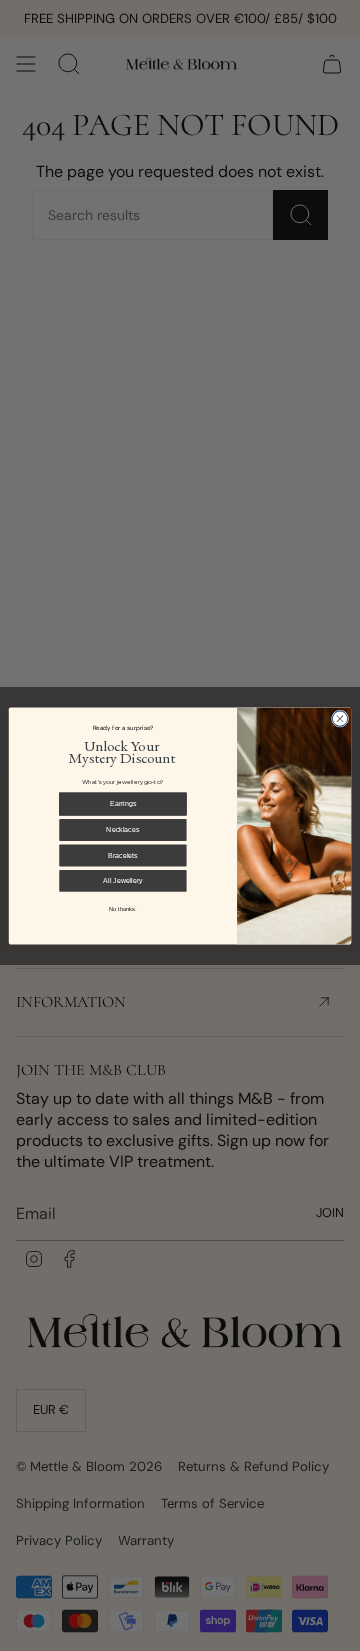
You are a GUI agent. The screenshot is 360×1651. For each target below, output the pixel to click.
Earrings (123, 802)
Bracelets (122, 854)
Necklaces (122, 828)
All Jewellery (123, 879)
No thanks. (123, 908)
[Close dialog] (339, 717)
